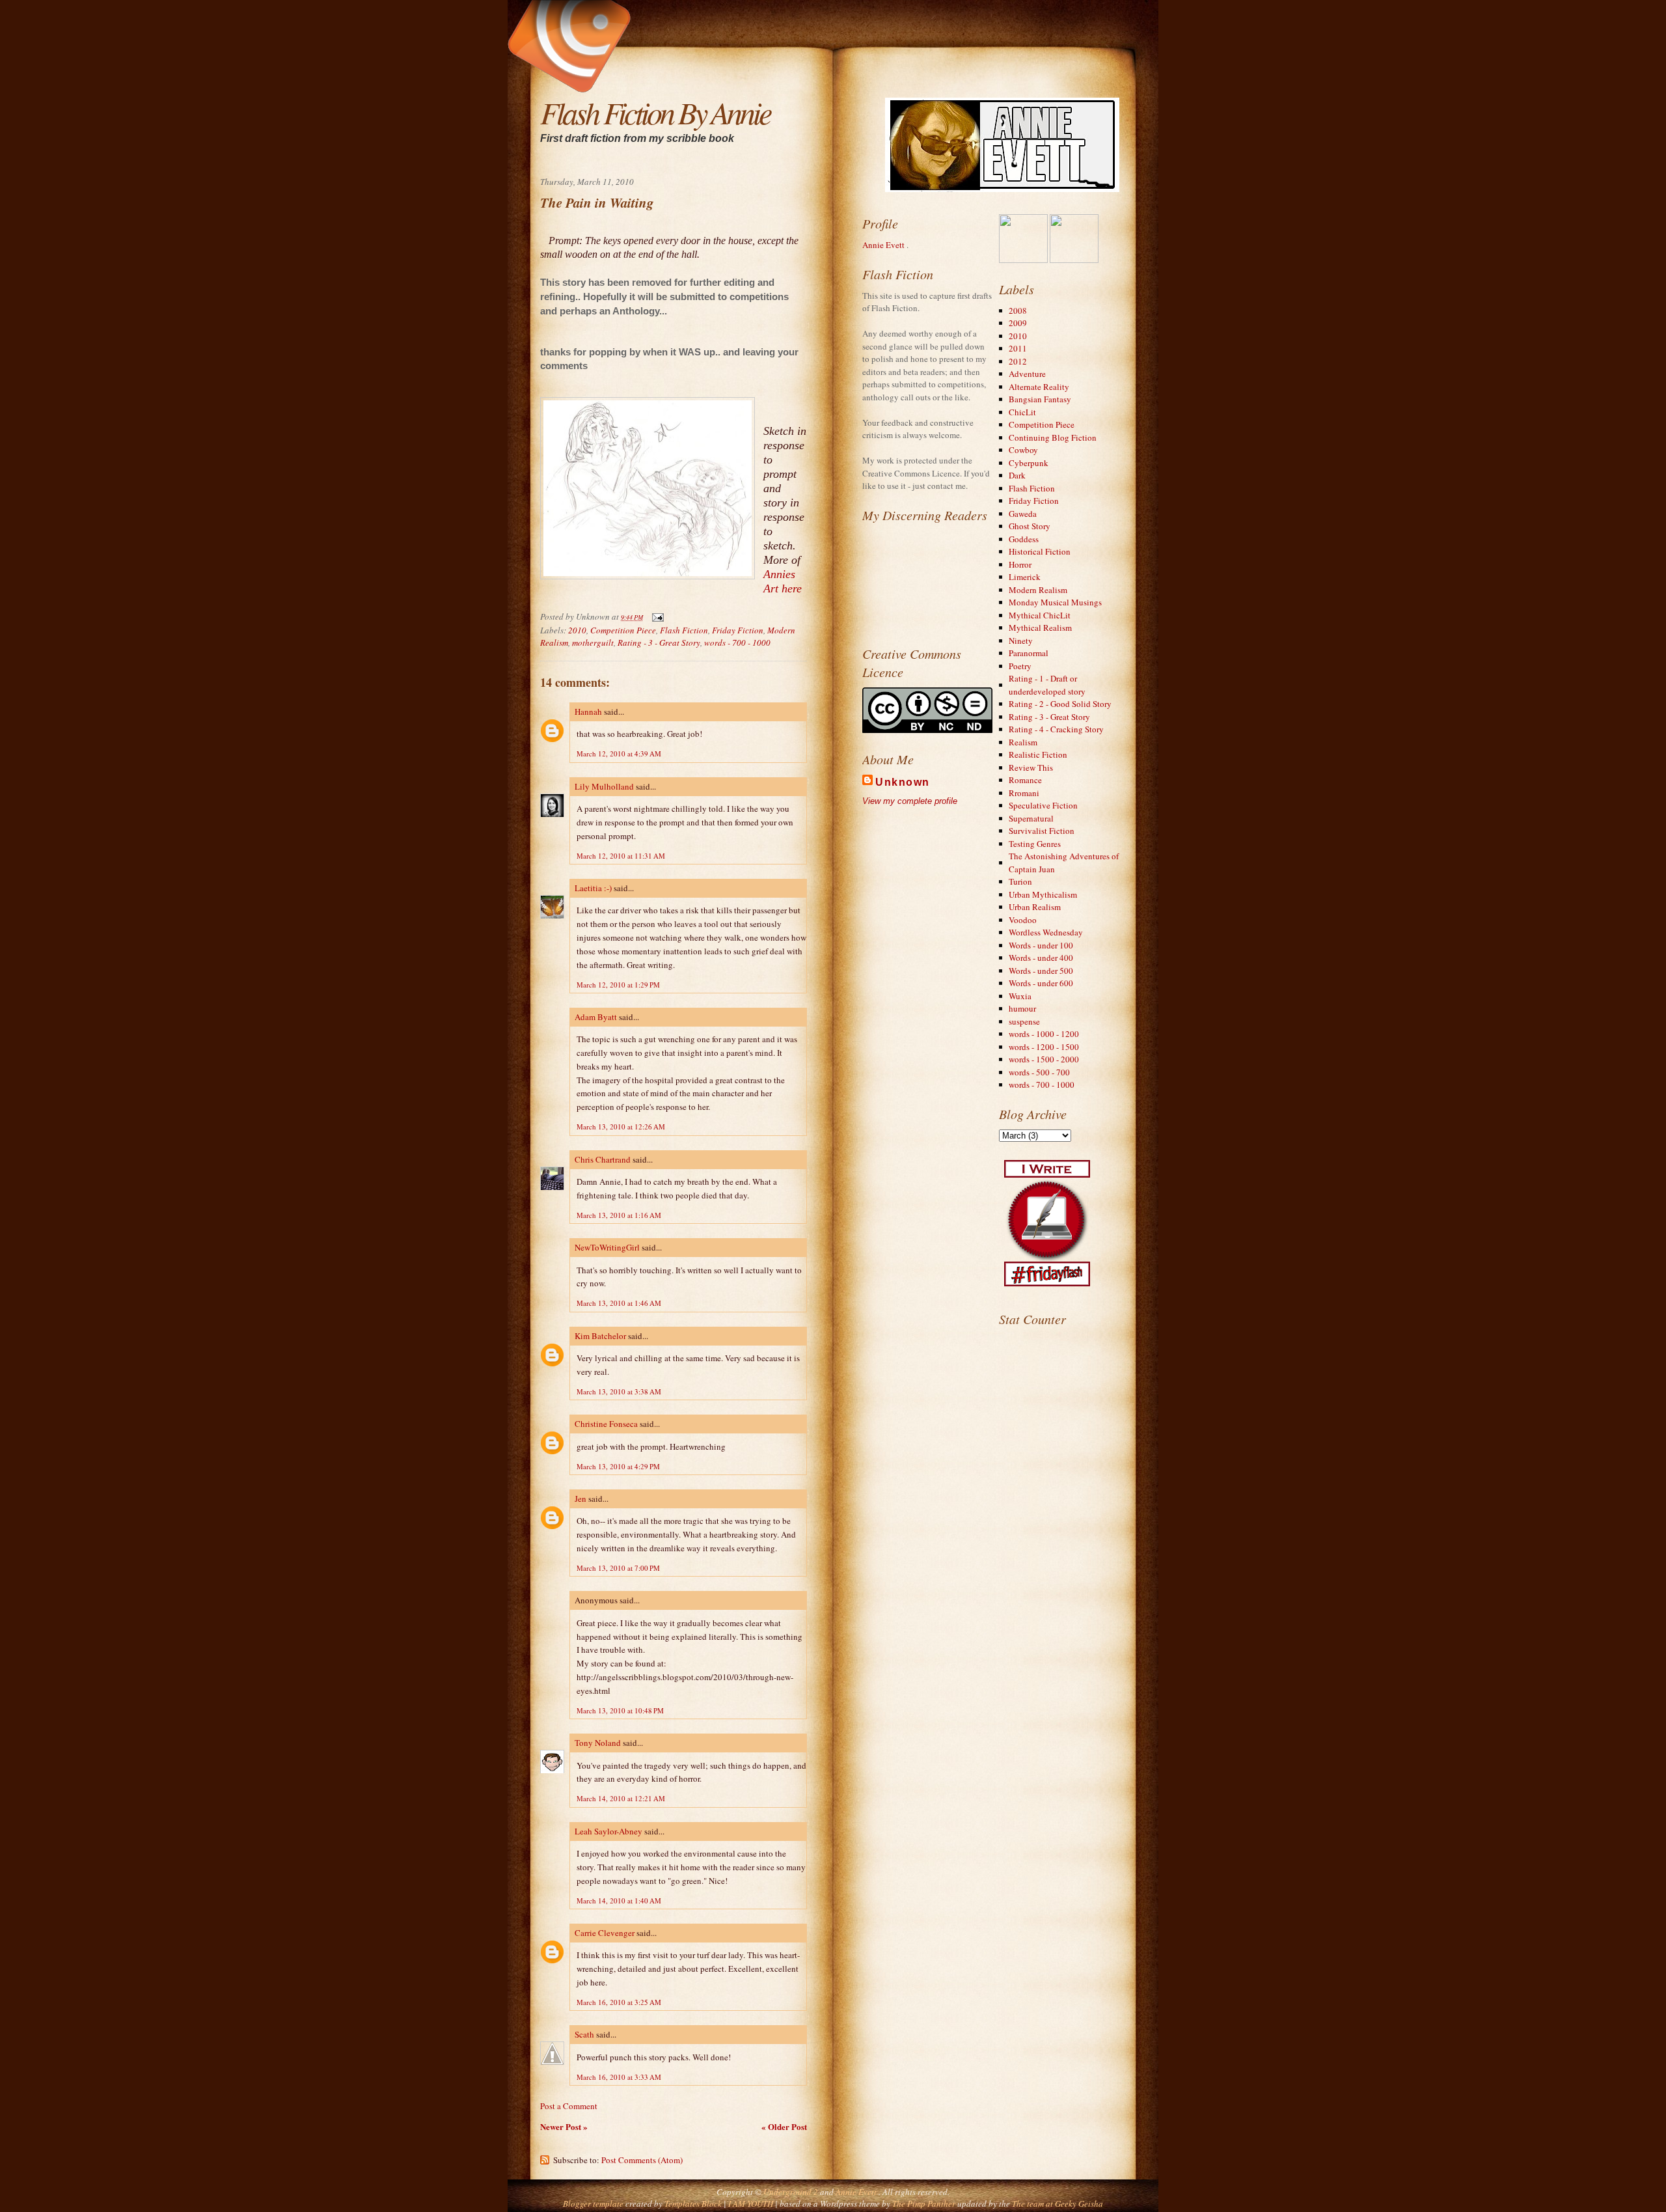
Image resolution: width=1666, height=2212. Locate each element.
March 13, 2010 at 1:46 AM (619, 1303)
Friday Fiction (738, 630)
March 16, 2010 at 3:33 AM (619, 2077)
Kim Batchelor (600, 1336)
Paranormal (1029, 653)
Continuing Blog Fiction (1053, 437)
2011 (1018, 348)
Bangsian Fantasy (1040, 399)
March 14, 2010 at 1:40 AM (619, 1901)
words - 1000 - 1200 (1044, 1034)
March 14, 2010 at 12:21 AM (621, 1798)
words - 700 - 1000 (737, 643)
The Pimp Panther (924, 2204)
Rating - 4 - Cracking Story (1056, 729)
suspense (1024, 1021)
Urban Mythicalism (1043, 894)
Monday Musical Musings (1055, 602)
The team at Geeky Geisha (1058, 2204)
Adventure (1027, 374)
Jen (580, 1499)
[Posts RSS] (688, 10)
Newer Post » (564, 2126)
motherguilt (593, 643)
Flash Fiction (684, 630)
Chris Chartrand (603, 1159)
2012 (1018, 361)
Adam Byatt (596, 1017)
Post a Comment (569, 2106)
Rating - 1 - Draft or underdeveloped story (1047, 685)
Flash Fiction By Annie (655, 112)
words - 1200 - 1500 (1044, 1047)
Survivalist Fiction (1042, 831)
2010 (577, 630)
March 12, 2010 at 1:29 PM (618, 985)
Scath (584, 2034)
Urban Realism (1035, 907)
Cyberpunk (1029, 463)
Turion (1020, 881)
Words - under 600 (1041, 983)
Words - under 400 (1041, 958)
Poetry (1020, 666)
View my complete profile (910, 801)
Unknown (903, 782)
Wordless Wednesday (1046, 932)
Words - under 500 (1041, 971)
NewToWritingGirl (607, 1247)
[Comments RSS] (696, 10)
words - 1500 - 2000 (1044, 1059)
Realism (1023, 742)
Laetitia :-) (593, 888)
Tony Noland (598, 1743)
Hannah (588, 712)
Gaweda (1023, 514)
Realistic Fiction (1038, 754)
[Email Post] (656, 616)
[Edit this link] (703, 10)
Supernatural (1031, 818)
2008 (1018, 311)
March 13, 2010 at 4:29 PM (618, 1466)
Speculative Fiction (1043, 805)
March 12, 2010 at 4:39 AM (619, 753)
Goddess (1024, 539)
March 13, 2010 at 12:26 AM (621, 1127)
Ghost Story (1030, 526)
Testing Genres (1035, 844)
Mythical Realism (1040, 628)
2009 (1018, 323)
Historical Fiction (1040, 551)
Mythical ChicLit (1040, 615)
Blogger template (593, 2204)
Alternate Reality (1039, 387)
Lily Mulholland (604, 786)
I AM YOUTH (751, 2204)
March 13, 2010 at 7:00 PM (618, 1568)
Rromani (1024, 793)
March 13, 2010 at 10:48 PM (620, 1710)
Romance (1025, 780)
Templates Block (693, 2204)
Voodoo (1023, 920)
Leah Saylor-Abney (608, 1831)
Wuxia (1020, 996)
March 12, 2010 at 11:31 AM (621, 856)
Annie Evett (884, 245)
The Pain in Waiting (597, 203)
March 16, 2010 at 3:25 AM (619, 2002)
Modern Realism (1038, 590)
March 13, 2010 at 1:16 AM (619, 1215)
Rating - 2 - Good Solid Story (1060, 704)
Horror (1020, 564)
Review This (1031, 767)
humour (1022, 1008)
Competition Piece (623, 630)
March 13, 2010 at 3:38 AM (619, 1391)
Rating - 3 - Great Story (659, 643)
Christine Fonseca (606, 1424)
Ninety (1021, 641)
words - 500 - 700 (1039, 1072)
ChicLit (1022, 412)
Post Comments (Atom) (642, 2160)
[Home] (680, 10)
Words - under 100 (1041, 945)
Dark (1017, 475)
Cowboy (1023, 450)
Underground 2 (792, 2192)
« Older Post (784, 2126)
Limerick (1025, 577)
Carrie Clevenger (605, 1933)
